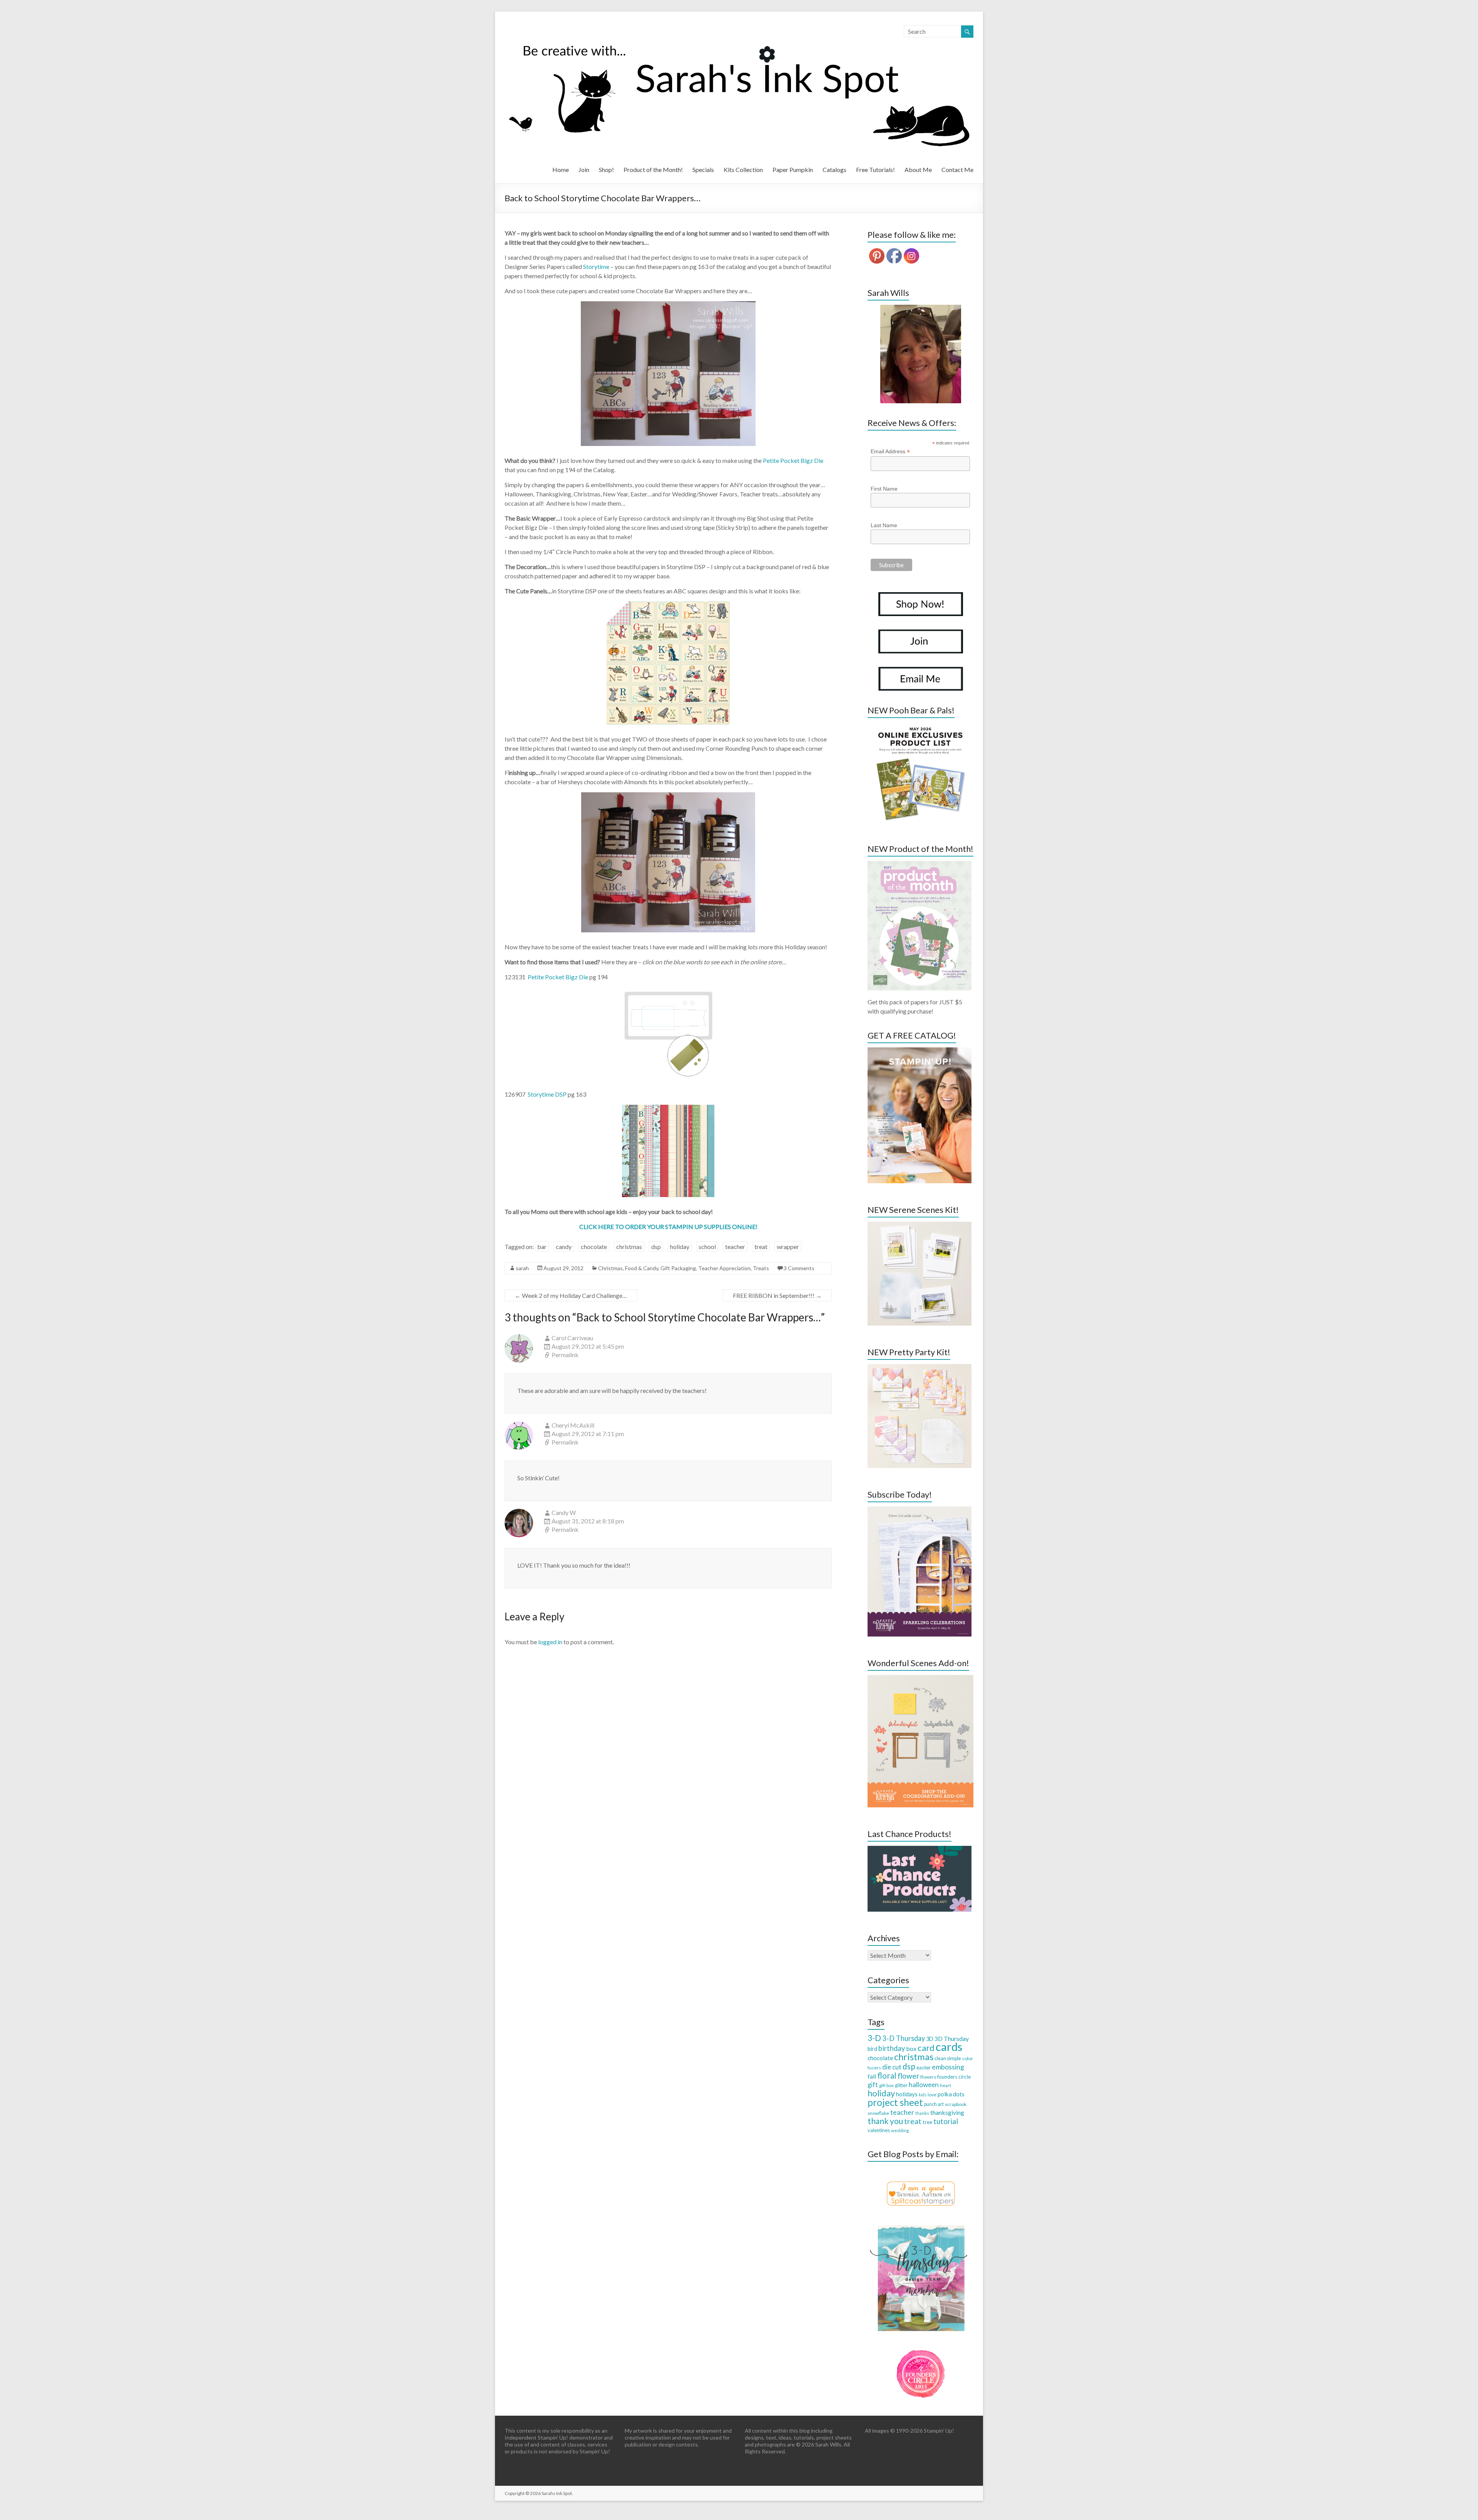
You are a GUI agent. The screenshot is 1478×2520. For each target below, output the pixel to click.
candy (564, 1247)
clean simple (948, 2058)
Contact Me (957, 170)
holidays (907, 2094)
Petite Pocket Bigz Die (793, 460)
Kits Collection (743, 170)
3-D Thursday (904, 2038)
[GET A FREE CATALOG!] (920, 1051)
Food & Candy (642, 1268)
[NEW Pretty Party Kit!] (920, 1368)
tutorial (946, 2121)
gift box (886, 2085)
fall (872, 2076)
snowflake (878, 2113)
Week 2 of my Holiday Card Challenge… (571, 1295)
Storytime (596, 266)
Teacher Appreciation (724, 1268)
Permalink (565, 1355)
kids (923, 2095)
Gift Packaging (678, 1268)
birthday (892, 2048)
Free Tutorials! (875, 170)
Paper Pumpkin (793, 170)
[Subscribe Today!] (920, 1510)
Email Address (890, 452)
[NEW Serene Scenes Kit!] (920, 1225)
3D (930, 2039)
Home (561, 170)
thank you (885, 2121)
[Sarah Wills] (920, 354)
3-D (874, 2038)
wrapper (788, 1247)
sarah (522, 1268)
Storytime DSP (547, 1094)
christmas (629, 1247)
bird (872, 2049)
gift (873, 2085)
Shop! (606, 170)
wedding (900, 2130)
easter (924, 2067)
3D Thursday (952, 2038)
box (911, 2048)
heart (945, 2085)
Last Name (884, 525)
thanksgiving (947, 2112)
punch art (934, 2104)
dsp (656, 1247)
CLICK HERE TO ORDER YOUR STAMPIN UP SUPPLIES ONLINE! (668, 1227)
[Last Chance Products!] (920, 1850)
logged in (550, 1642)
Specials (703, 170)
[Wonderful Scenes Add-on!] (920, 1679)
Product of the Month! (653, 170)
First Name (884, 489)
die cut (892, 2067)
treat (761, 1247)
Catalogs (834, 170)
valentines (879, 2130)
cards (949, 2047)
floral (887, 2076)
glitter (901, 2085)
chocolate (594, 1247)
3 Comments (799, 1268)
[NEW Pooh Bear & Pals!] (920, 726)
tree (927, 2122)
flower (908, 2076)
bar (542, 1247)
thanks (922, 2113)
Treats (761, 1268)
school (707, 1247)
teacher (735, 1247)
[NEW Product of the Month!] (920, 864)
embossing (948, 2067)
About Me (918, 170)
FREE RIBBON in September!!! (777, 1295)
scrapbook (956, 2104)
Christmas (610, 1268)
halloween (924, 2085)
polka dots (951, 2094)
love (932, 2095)
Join (584, 170)
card (926, 2048)
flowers (928, 2077)
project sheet (895, 2102)
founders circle (954, 2077)
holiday (680, 1247)
